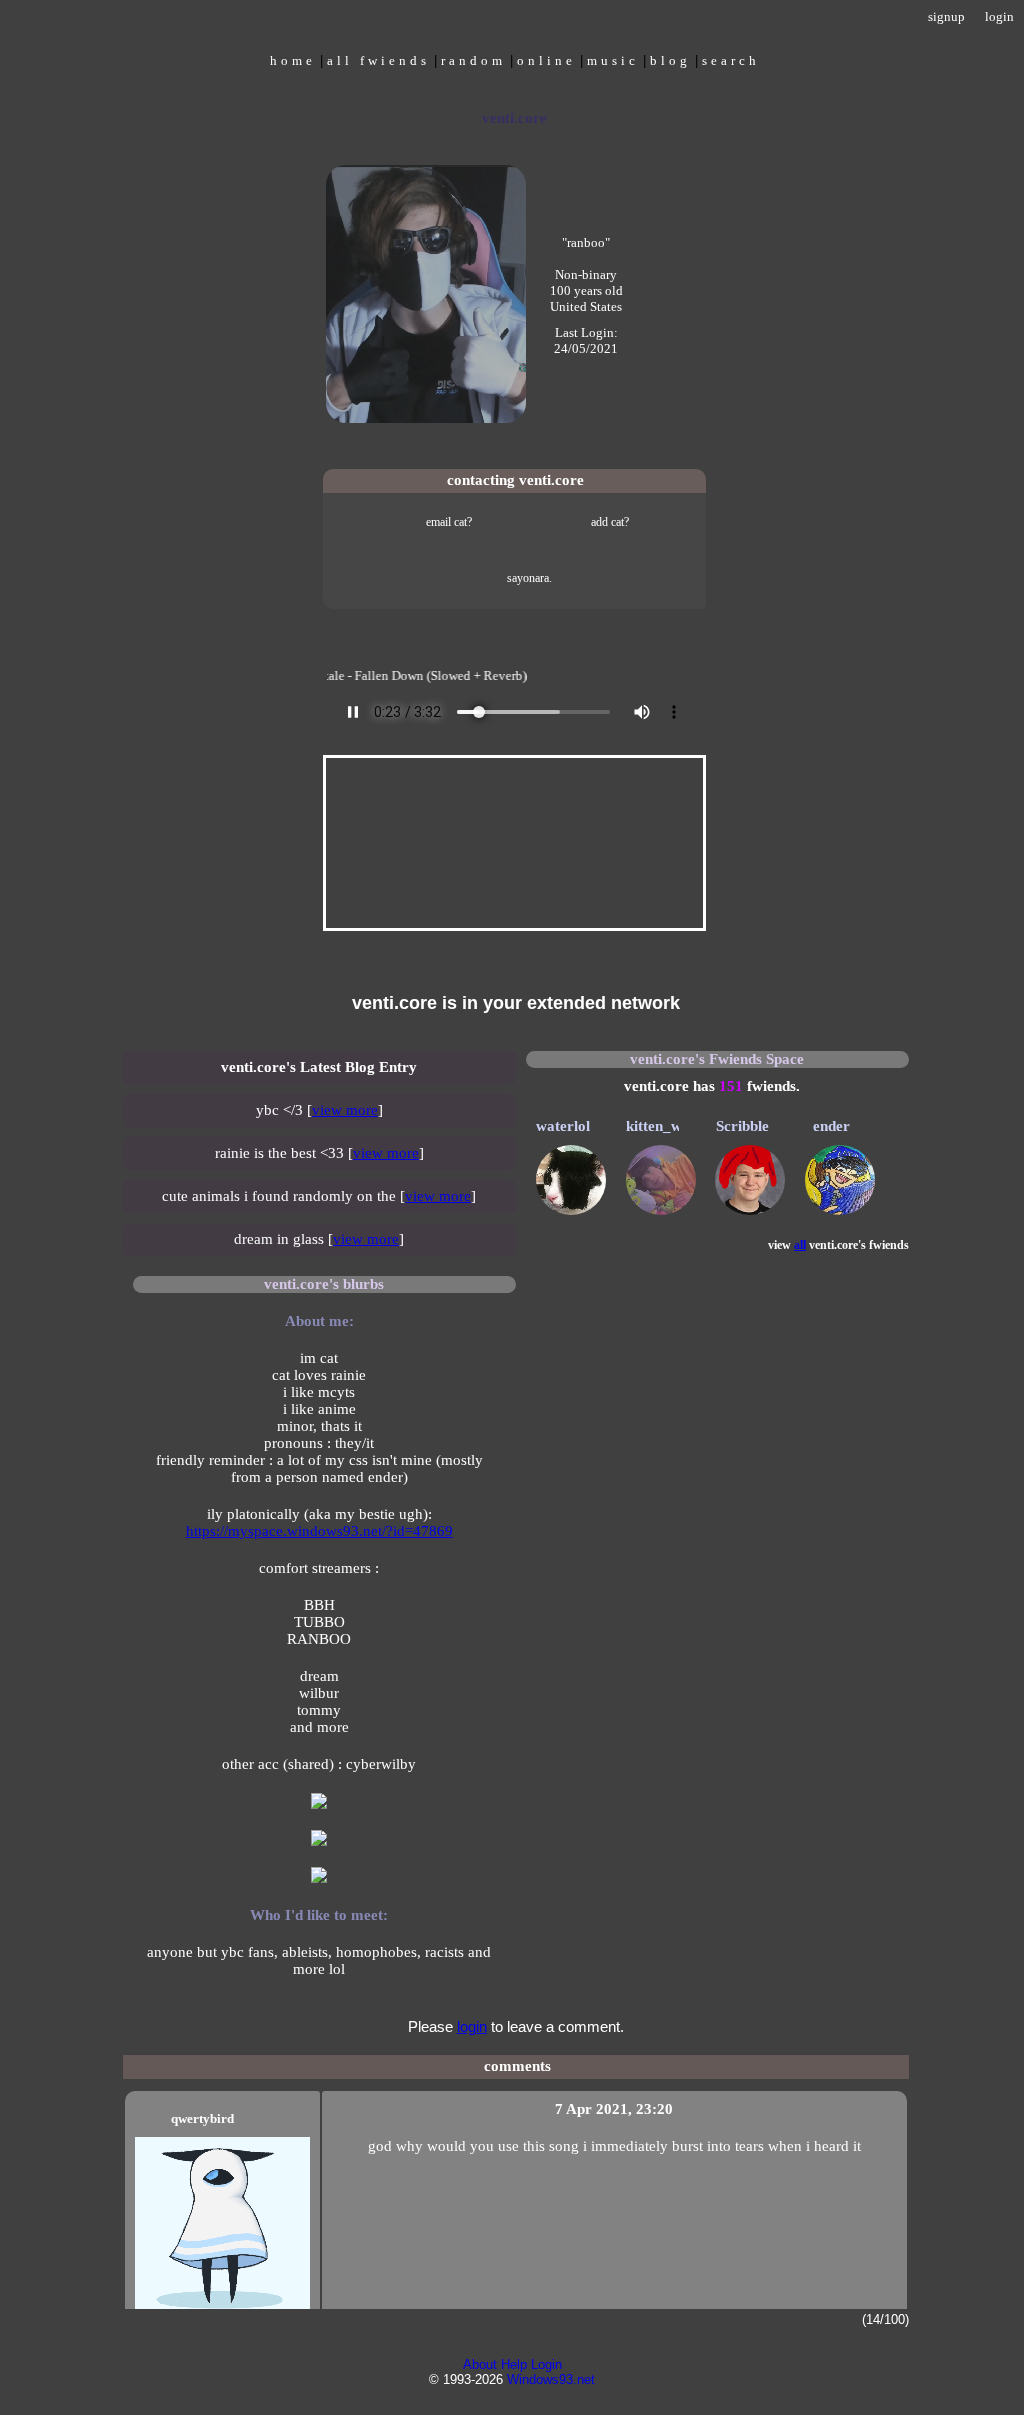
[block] (515, 577)
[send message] (434, 521)
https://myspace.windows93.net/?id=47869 (319, 1531)
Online (546, 59)
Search (731, 59)
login (472, 2026)
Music (613, 59)
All (378, 59)
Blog (670, 59)
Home (293, 59)
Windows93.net (551, 2379)
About (480, 2364)
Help (514, 2364)
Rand (473, 59)
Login (999, 16)
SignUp (946, 16)
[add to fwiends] (595, 521)
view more (345, 1110)
